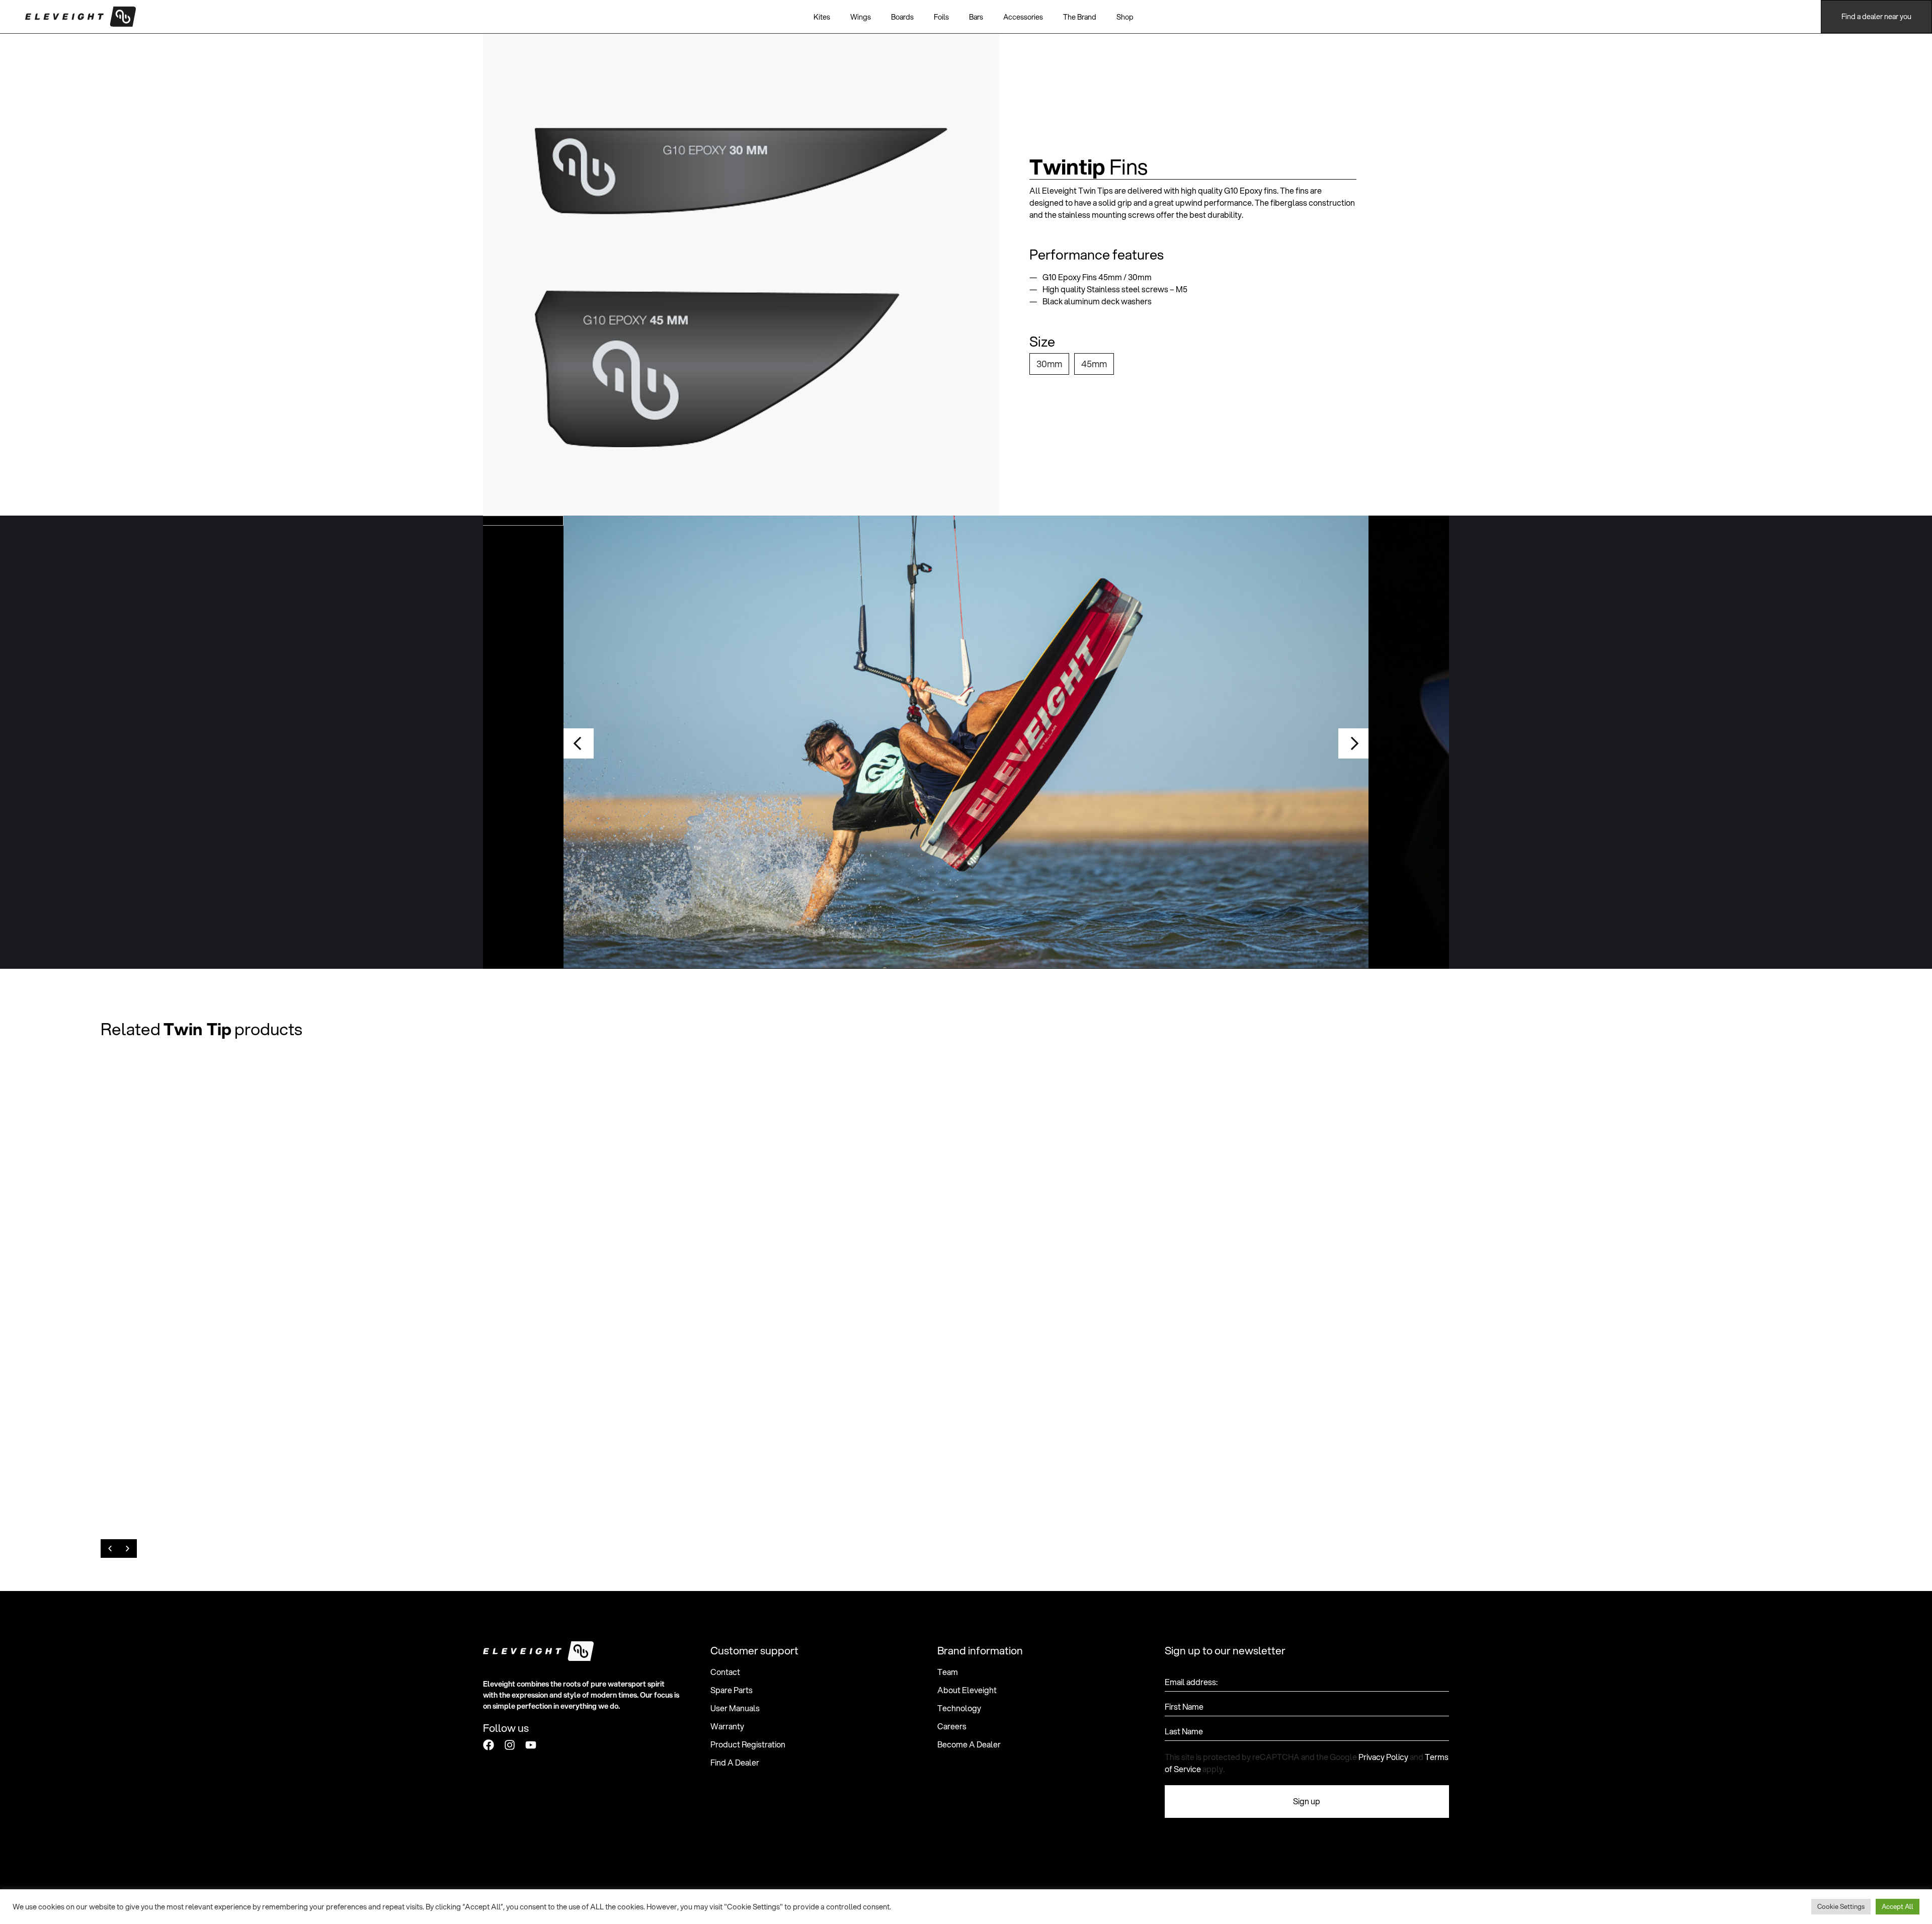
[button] (579, 743)
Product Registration (748, 1744)
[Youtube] (531, 1745)
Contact (725, 1672)
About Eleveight (967, 1690)
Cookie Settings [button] (1841, 1906)
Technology (959, 1708)
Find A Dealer (735, 1763)
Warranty (727, 1726)
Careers (952, 1726)
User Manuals (735, 1708)
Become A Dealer (969, 1744)
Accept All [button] (1898, 1906)
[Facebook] (489, 1745)
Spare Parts (732, 1690)
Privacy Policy (1383, 1757)
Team (948, 1672)
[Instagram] (510, 1745)
